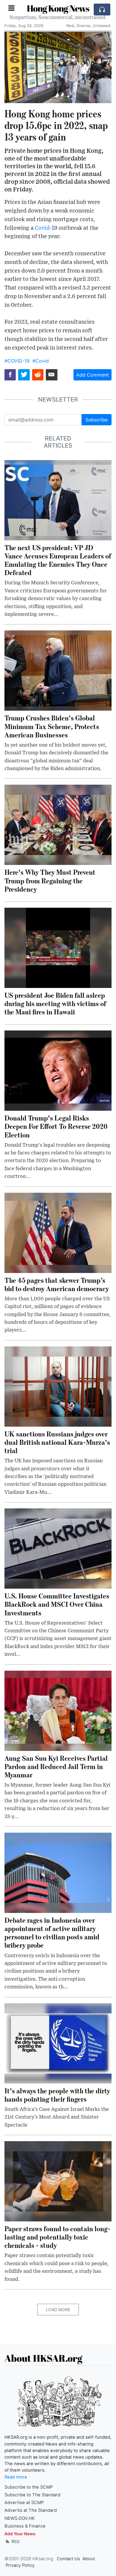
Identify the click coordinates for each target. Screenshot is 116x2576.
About (89, 2559)
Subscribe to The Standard (32, 2495)
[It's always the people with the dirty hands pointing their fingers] (58, 2043)
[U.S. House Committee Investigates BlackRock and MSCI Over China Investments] (58, 1548)
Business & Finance (25, 2526)
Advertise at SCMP (24, 2503)
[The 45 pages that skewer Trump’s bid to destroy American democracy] (58, 1232)
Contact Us (68, 2559)
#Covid (41, 361)
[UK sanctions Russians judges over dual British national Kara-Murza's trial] (58, 1386)
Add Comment (93, 375)
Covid (42, 228)
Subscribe (97, 420)
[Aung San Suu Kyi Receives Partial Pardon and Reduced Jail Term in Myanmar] (58, 1710)
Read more (16, 2477)
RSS (15, 2541)
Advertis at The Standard (31, 2510)
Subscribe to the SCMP (29, 2487)
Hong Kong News (58, 8)
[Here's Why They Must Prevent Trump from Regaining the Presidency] (58, 824)
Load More (58, 2310)
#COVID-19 (17, 361)
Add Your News (20, 2534)
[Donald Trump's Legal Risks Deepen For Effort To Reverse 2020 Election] (58, 1070)
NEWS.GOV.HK (20, 2518)
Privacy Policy (20, 2565)
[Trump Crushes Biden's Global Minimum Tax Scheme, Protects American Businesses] (58, 670)
